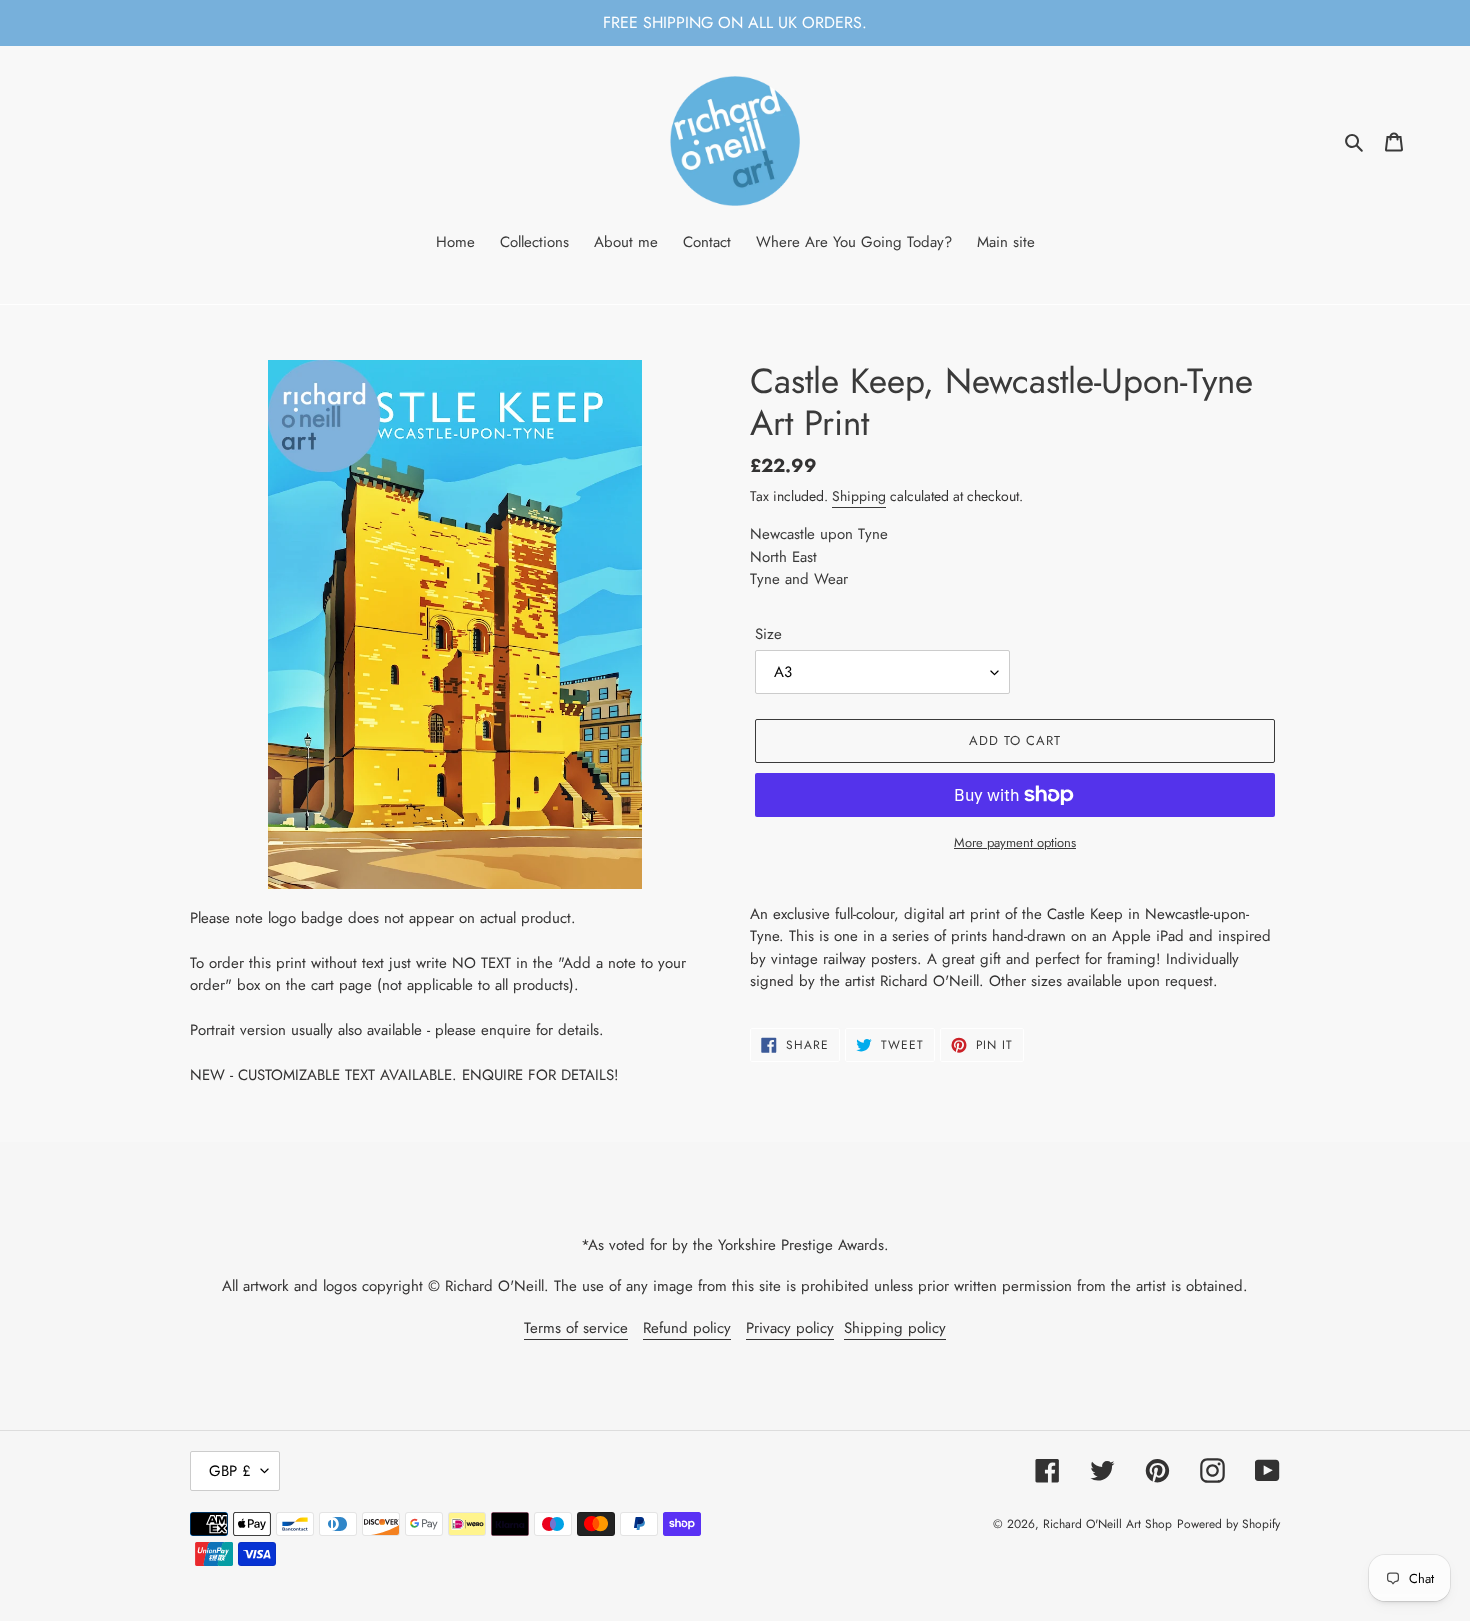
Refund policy (687, 1328)
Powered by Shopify (1228, 1524)
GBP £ (230, 1471)
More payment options (1015, 842)
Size (768, 634)
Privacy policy (790, 1328)
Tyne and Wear (799, 579)
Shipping (859, 496)
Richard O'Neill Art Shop (1107, 1524)
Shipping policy (895, 1328)
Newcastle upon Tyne (819, 534)
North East (783, 557)
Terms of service (576, 1328)
